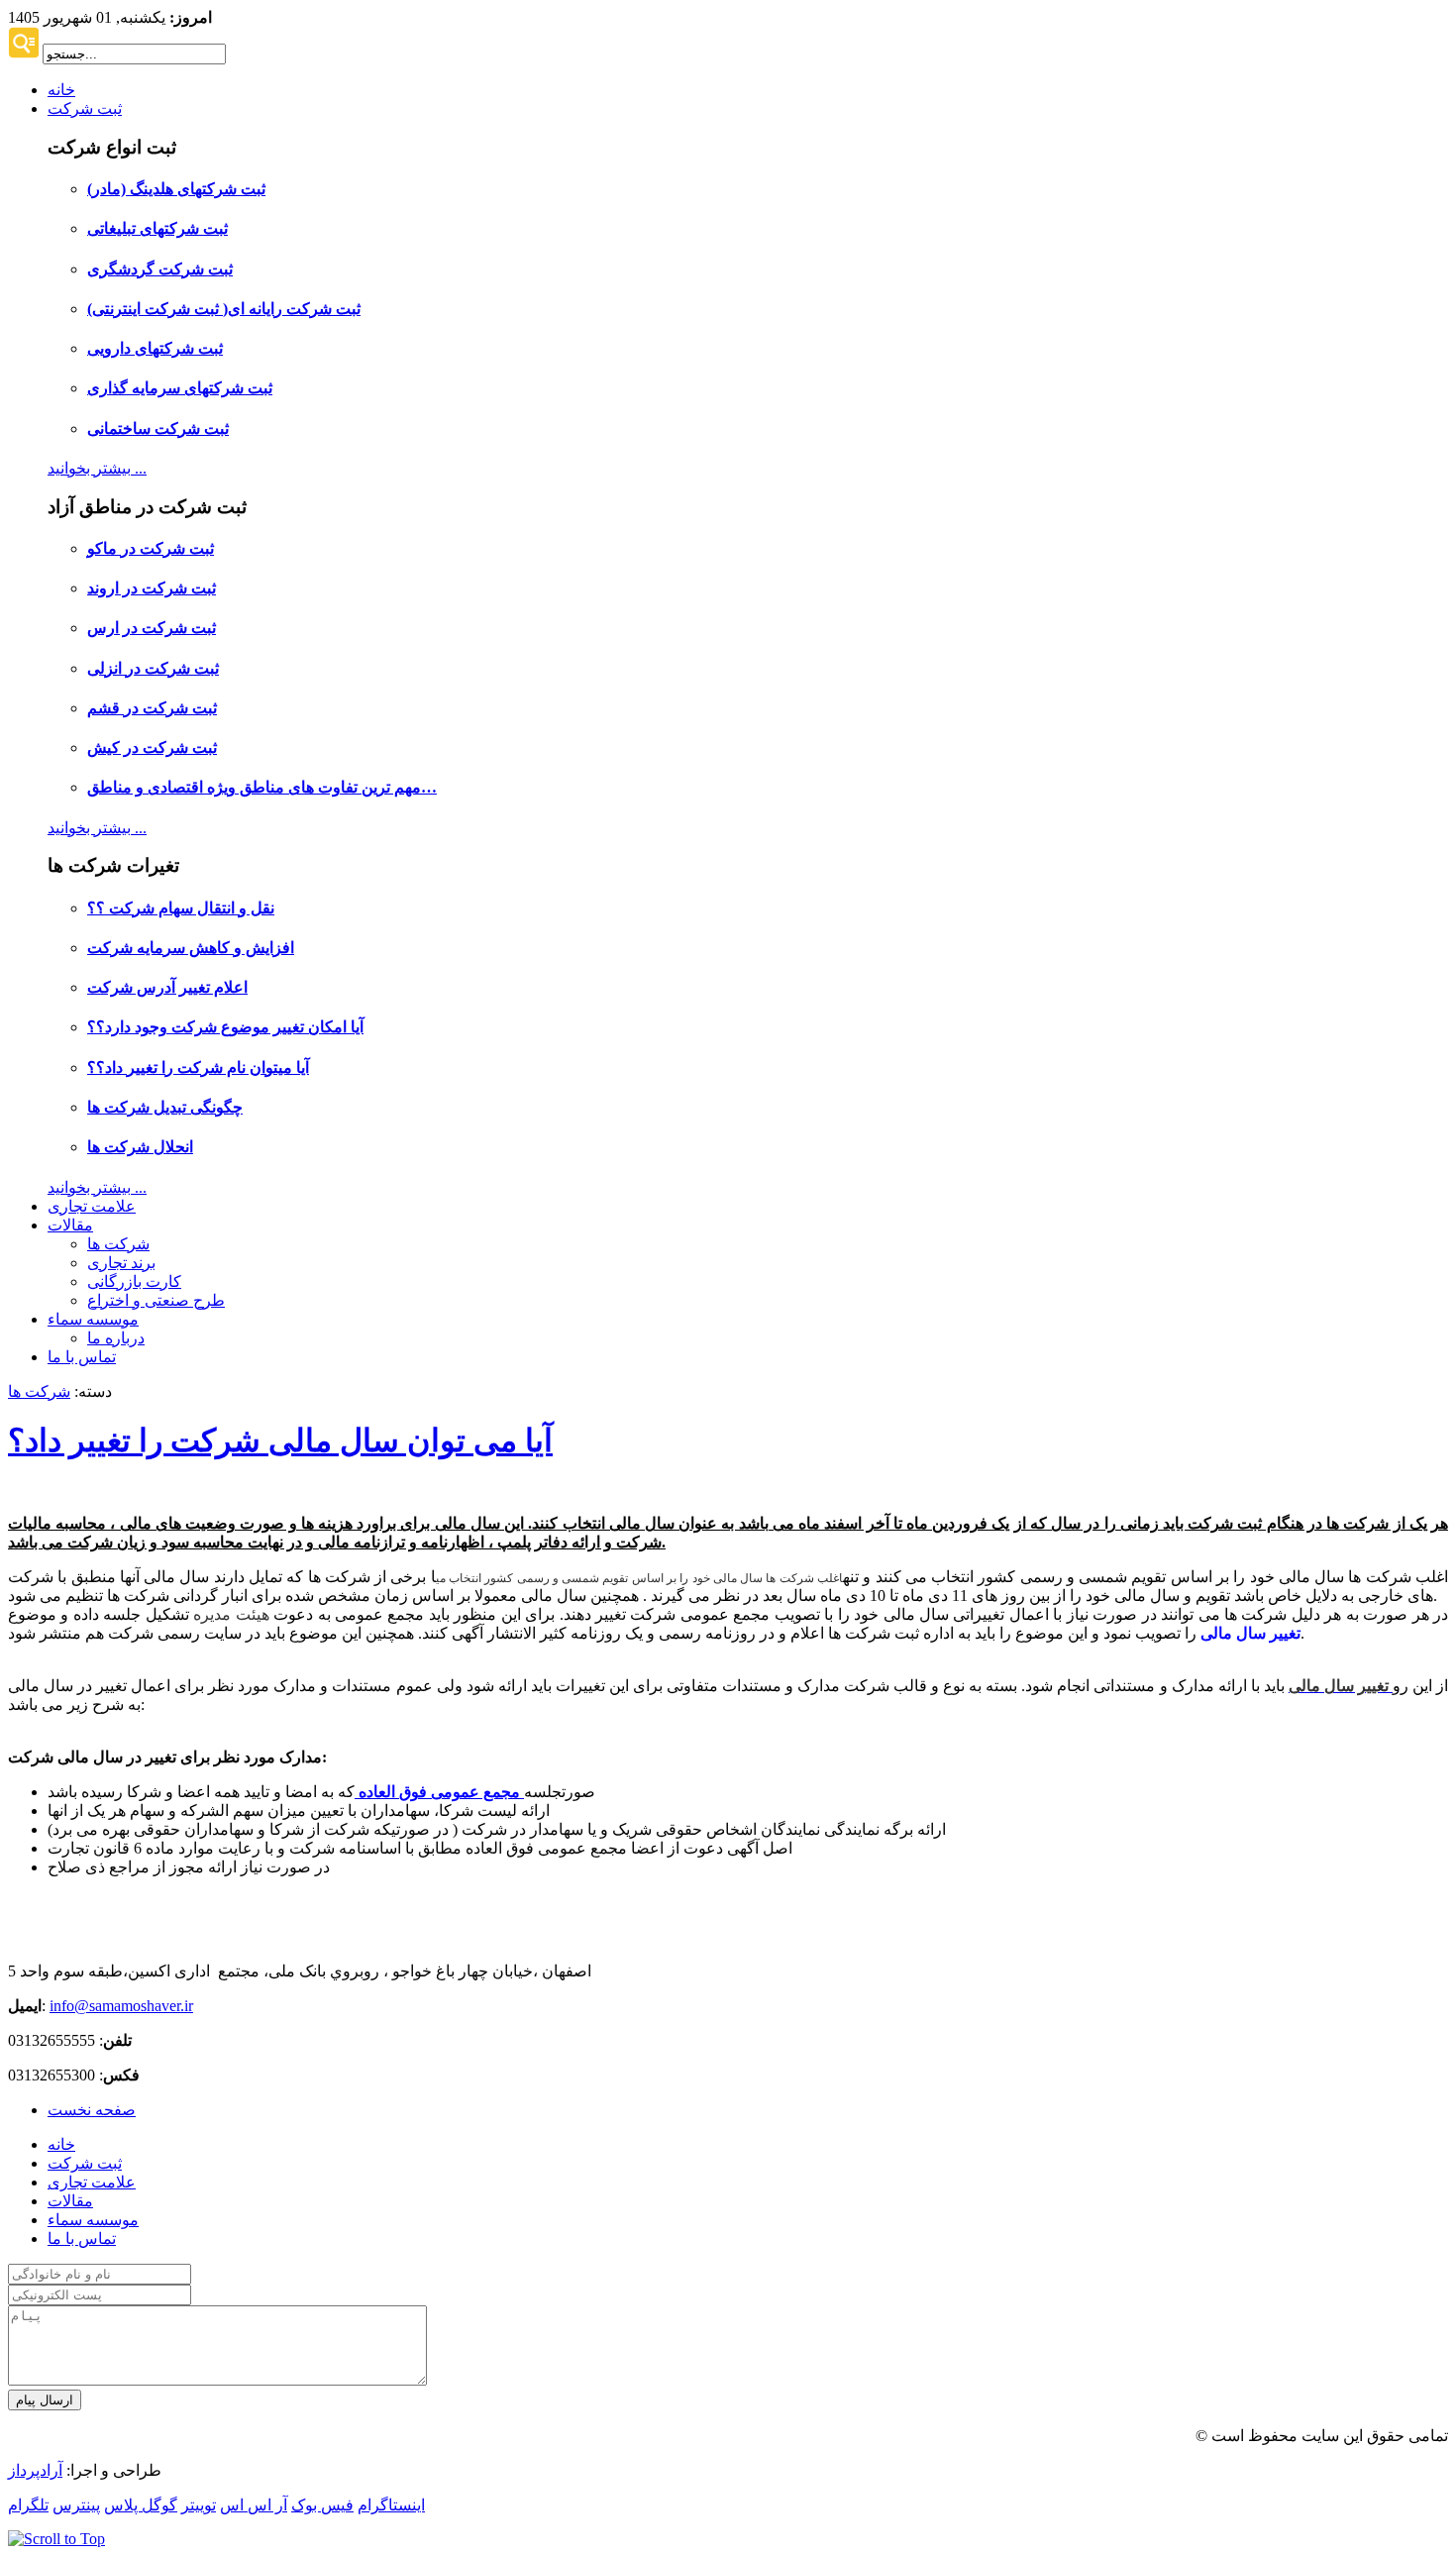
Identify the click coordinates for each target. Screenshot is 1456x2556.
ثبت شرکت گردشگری (160, 269)
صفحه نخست (92, 2110)
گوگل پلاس (141, 2505)
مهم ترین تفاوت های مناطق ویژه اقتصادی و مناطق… (262, 787)
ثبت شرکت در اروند (152, 588)
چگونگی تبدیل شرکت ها (165, 1107)
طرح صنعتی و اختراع (156, 1300)
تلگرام (28, 2505)
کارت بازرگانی (134, 1281)
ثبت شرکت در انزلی (153, 668)
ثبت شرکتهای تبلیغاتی (157, 228)
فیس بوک (322, 2505)
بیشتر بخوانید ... (97, 468)
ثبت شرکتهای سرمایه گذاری (180, 388)
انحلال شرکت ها (140, 1147)
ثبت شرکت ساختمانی (158, 428)
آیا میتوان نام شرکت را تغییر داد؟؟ (198, 1067)
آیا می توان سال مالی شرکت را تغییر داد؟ (280, 1440)
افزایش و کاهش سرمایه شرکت (191, 948)
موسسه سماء (93, 1319)
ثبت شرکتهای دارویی (155, 348)
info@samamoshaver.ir (121, 2006)
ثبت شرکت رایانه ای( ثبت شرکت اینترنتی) (224, 309)
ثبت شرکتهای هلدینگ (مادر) (176, 189)
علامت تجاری (92, 1206)
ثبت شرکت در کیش (152, 747)
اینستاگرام (391, 2505)
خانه (61, 90)
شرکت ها (118, 1244)
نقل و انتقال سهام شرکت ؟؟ (181, 908)
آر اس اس (254, 2505)
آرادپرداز (35, 2470)
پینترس (76, 2505)
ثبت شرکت (85, 108)
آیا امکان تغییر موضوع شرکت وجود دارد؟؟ (225, 1027)
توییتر (199, 2505)
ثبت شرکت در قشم (152, 708)
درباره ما (116, 1338)
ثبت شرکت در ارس (152, 628)
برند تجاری (121, 1263)
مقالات (70, 1225)
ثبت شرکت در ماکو (151, 548)
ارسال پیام (45, 2400)
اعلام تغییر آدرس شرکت (167, 987)
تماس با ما (82, 1357)
